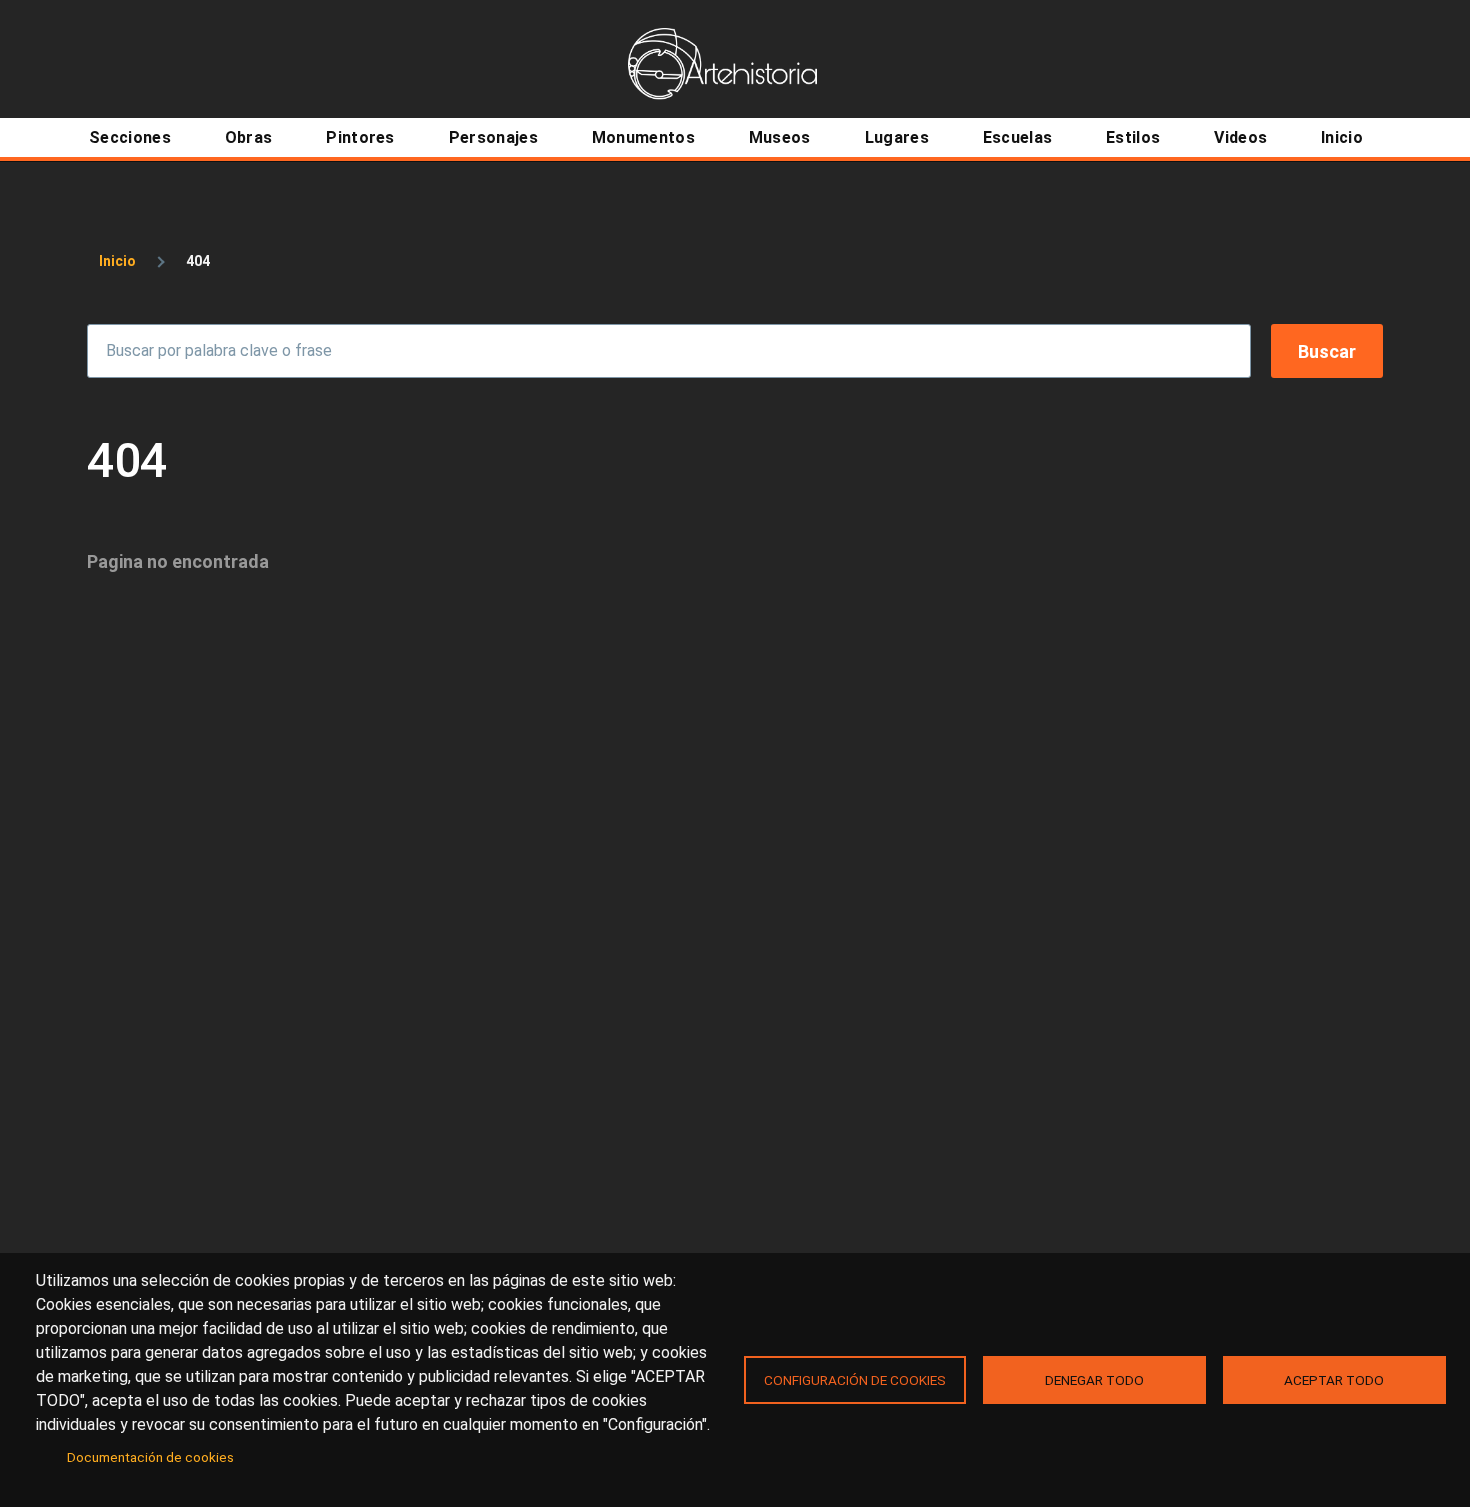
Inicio (117, 261)
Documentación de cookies (150, 1457)
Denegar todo (1094, 1380)
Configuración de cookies (855, 1380)
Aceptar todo (1334, 1380)
